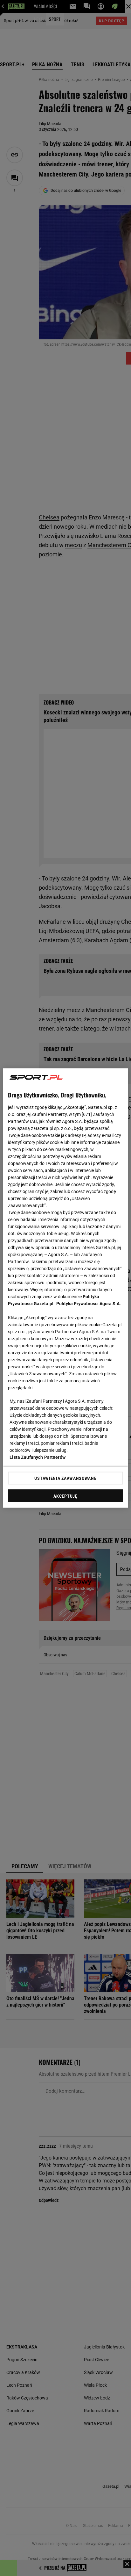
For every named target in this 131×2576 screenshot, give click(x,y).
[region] (65, 1288)
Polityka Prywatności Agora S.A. (89, 1304)
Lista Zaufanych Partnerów (38, 1457)
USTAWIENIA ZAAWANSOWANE (65, 1478)
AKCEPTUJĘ (65, 1496)
